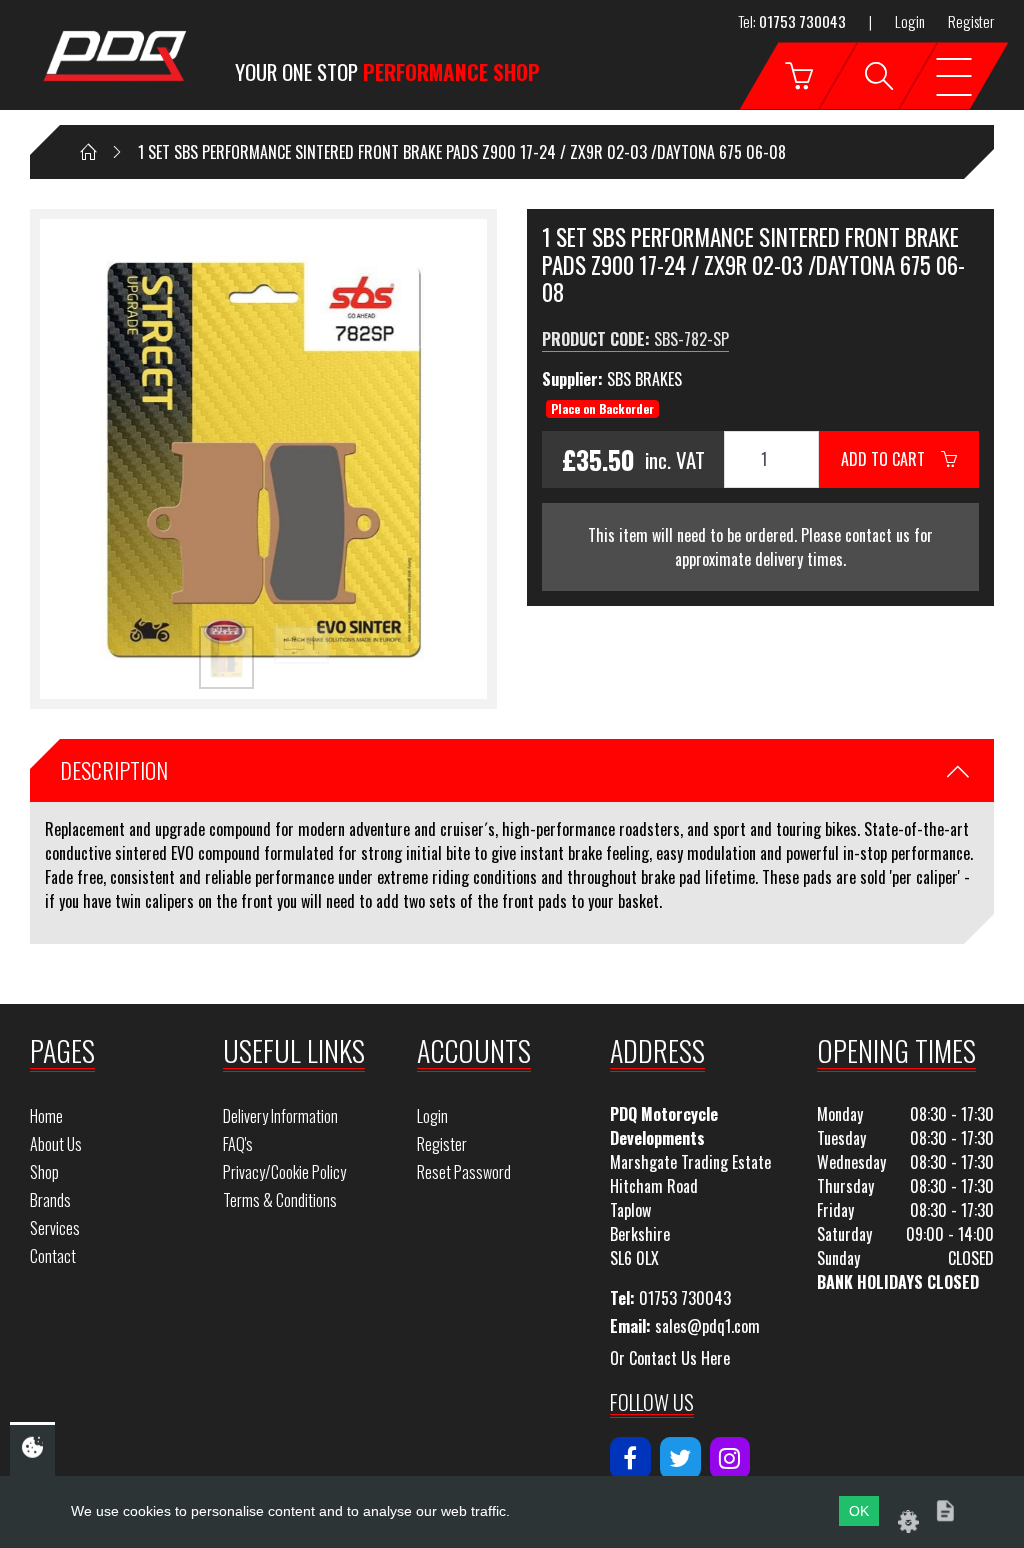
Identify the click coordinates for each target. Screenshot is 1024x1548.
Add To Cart (891, 459)
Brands (50, 1200)
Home (46, 1116)
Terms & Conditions (280, 1200)
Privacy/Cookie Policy (284, 1172)
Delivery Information (280, 1116)
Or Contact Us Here (670, 1358)
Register (971, 21)
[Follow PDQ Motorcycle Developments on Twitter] (680, 1458)
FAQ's (238, 1144)
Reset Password (464, 1172)
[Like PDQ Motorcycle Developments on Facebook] (630, 1458)
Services (55, 1228)
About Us (56, 1144)
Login (910, 21)
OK (859, 1511)
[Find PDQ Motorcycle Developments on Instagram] (730, 1458)
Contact (53, 1256)
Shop (44, 1172)
